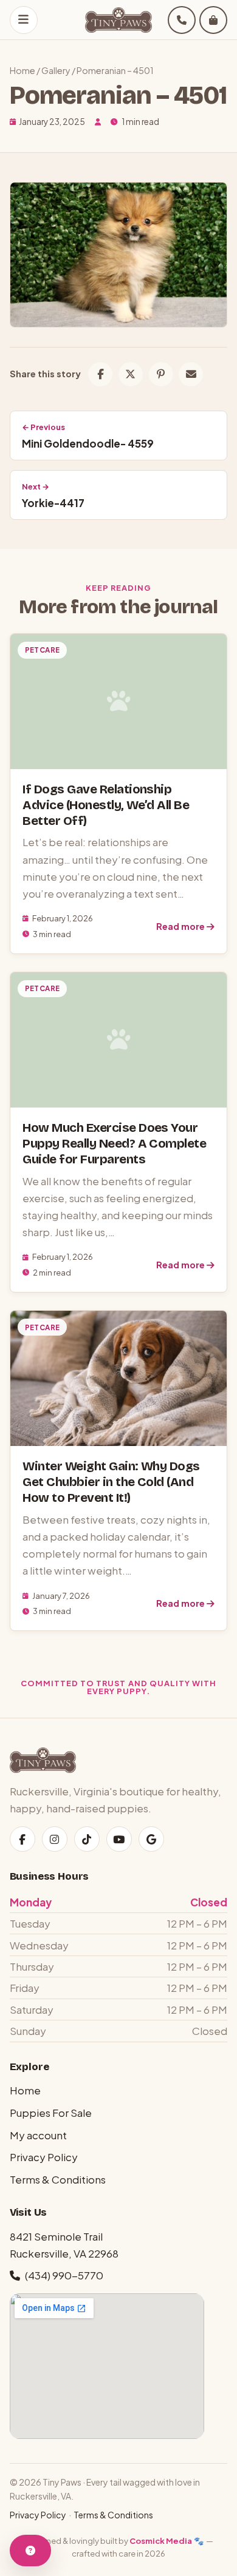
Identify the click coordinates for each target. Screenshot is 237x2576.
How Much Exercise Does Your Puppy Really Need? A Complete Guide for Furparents (114, 1144)
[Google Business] (151, 1839)
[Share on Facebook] (100, 374)
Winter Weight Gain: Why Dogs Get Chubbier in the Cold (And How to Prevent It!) (111, 1482)
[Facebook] (22, 1839)
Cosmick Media (161, 2541)
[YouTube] (119, 1839)
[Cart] (213, 20)
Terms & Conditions (58, 2179)
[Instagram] (55, 1839)
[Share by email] (191, 374)
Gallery (56, 70)
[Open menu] (24, 20)
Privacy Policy (44, 2157)
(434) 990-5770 (64, 2275)
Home (22, 70)
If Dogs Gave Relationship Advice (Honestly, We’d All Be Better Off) (106, 805)
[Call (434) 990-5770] (182, 20)
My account (38, 2135)
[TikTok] (87, 1839)
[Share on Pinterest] (161, 374)
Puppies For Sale (51, 2113)
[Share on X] (131, 374)
